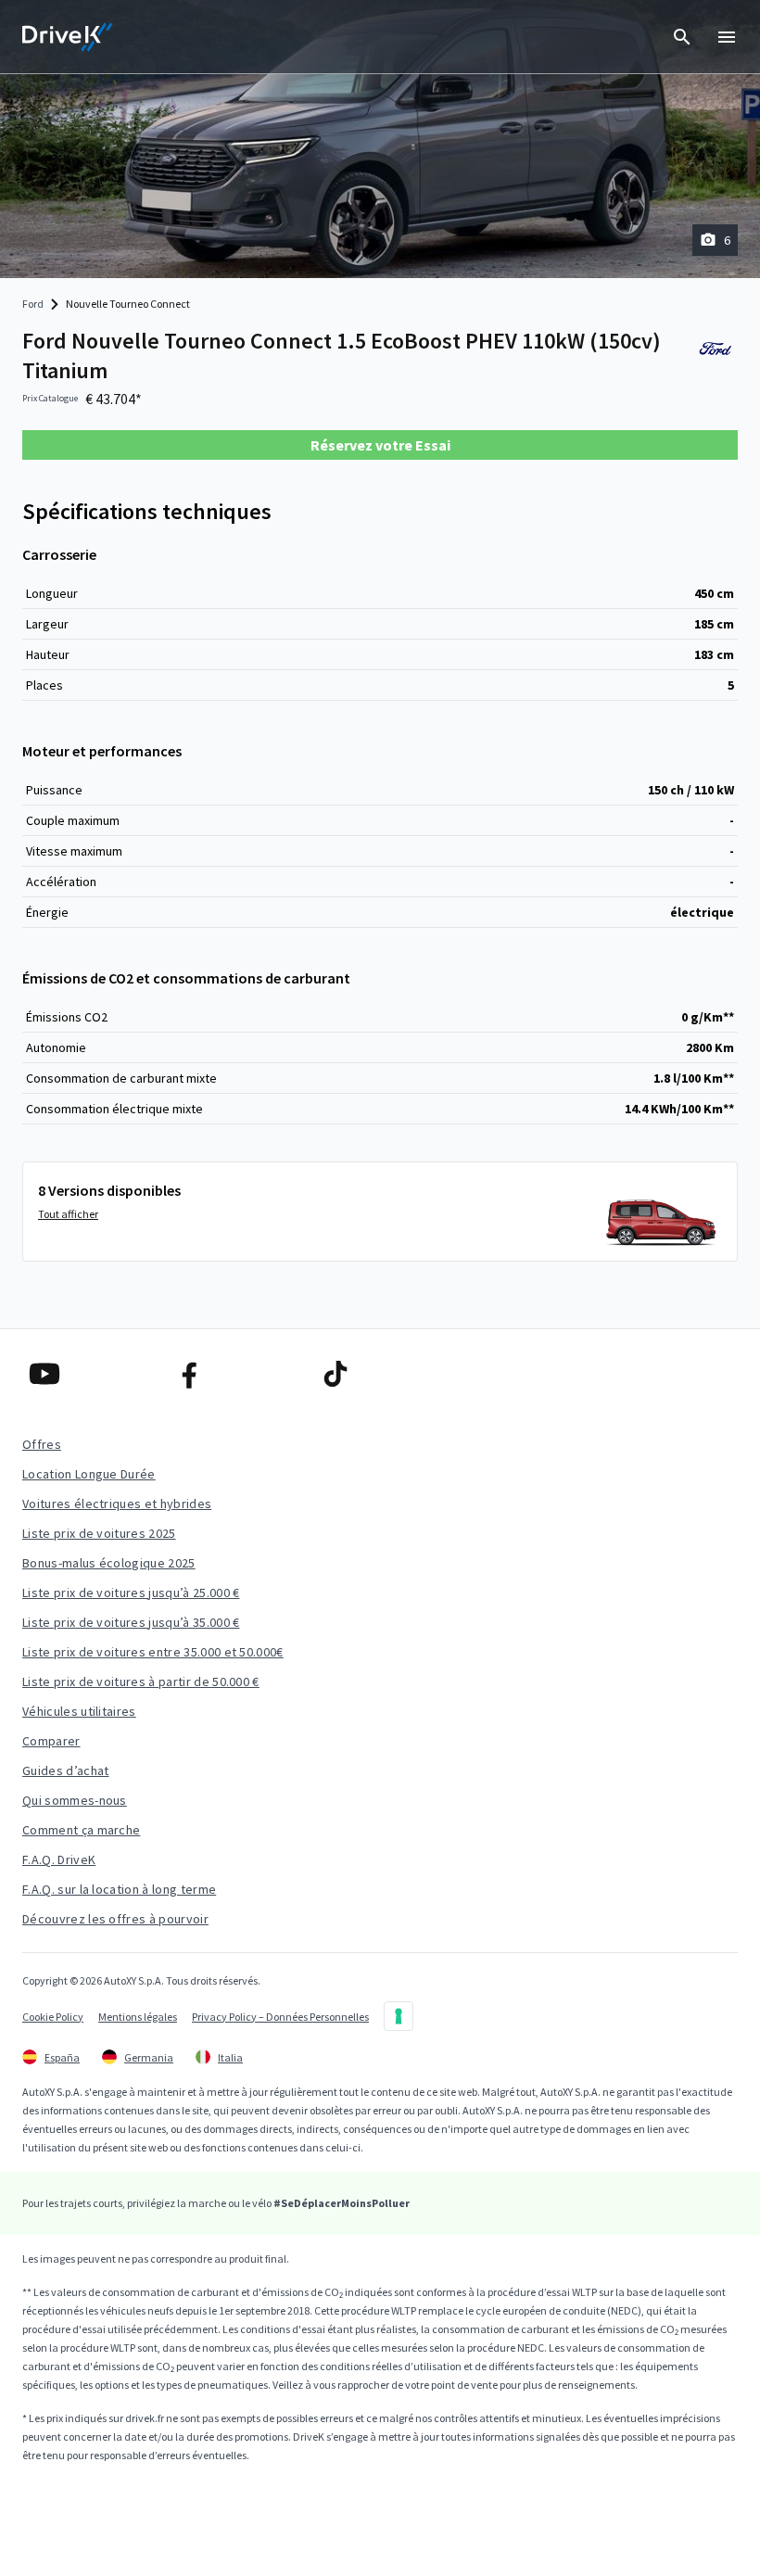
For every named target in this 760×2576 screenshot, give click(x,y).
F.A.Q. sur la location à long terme (119, 1889)
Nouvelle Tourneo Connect (128, 304)
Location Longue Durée (89, 1474)
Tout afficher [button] (68, 1214)
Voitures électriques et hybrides (117, 1504)
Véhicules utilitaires (79, 1711)
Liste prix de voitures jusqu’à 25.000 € (131, 1593)
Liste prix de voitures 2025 (99, 1533)
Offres (42, 1444)
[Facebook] (235, 1374)
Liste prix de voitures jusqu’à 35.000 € (131, 1622)
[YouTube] (89, 1374)
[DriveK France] (68, 37)
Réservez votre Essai (380, 445)
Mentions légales (138, 2017)
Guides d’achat (65, 1770)
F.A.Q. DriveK (59, 1859)
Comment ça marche (81, 1830)
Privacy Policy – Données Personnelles (280, 2017)
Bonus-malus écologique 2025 (109, 1563)
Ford (33, 304)
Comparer (51, 1741)
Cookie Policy (53, 2017)
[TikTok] (380, 1374)
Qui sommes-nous (75, 1800)
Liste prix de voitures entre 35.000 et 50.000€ (153, 1652)
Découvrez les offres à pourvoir (115, 1919)
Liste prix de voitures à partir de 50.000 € (141, 1681)
